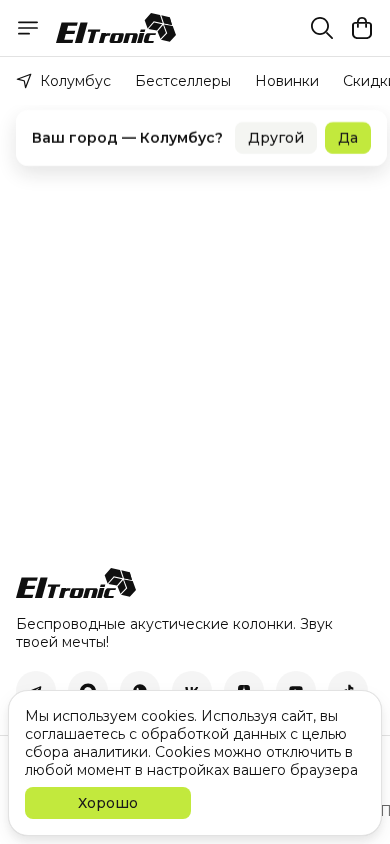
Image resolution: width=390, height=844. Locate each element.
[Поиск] (322, 28)
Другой (276, 130)
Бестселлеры (183, 81)
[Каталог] (28, 28)
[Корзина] (362, 28)
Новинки (287, 81)
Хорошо (108, 803)
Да (348, 130)
